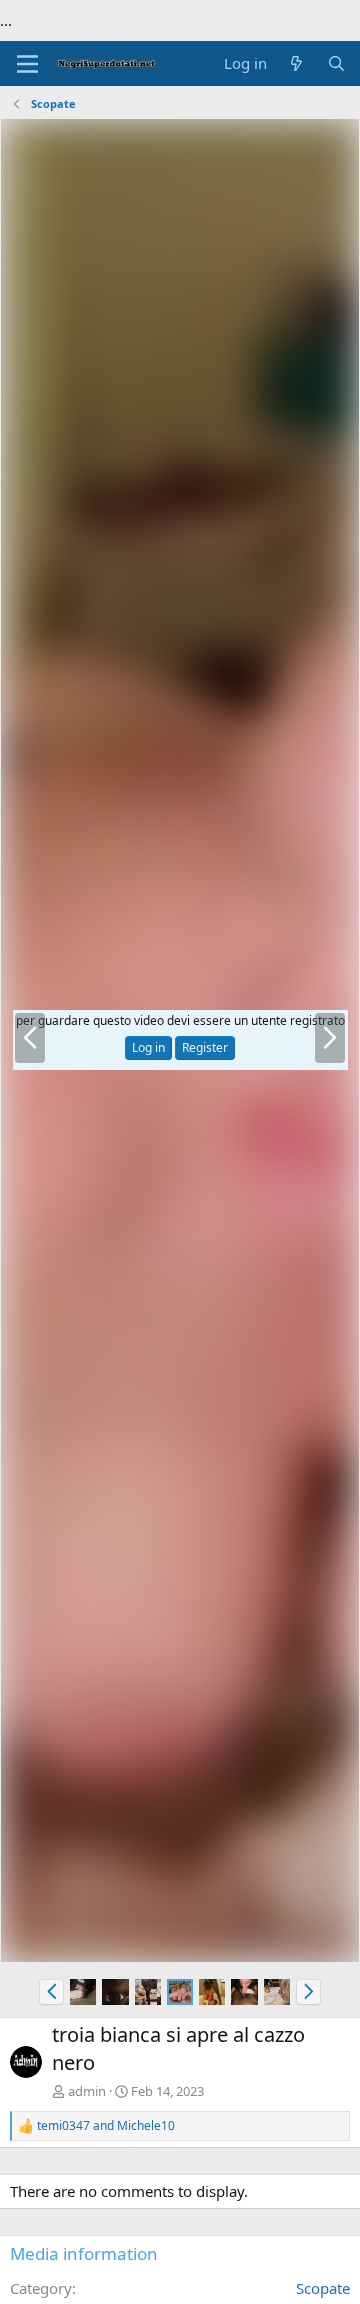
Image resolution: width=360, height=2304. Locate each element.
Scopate (323, 2288)
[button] (51, 1992)
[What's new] (296, 63)
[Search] (336, 63)
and (106, 2126)
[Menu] (27, 64)
